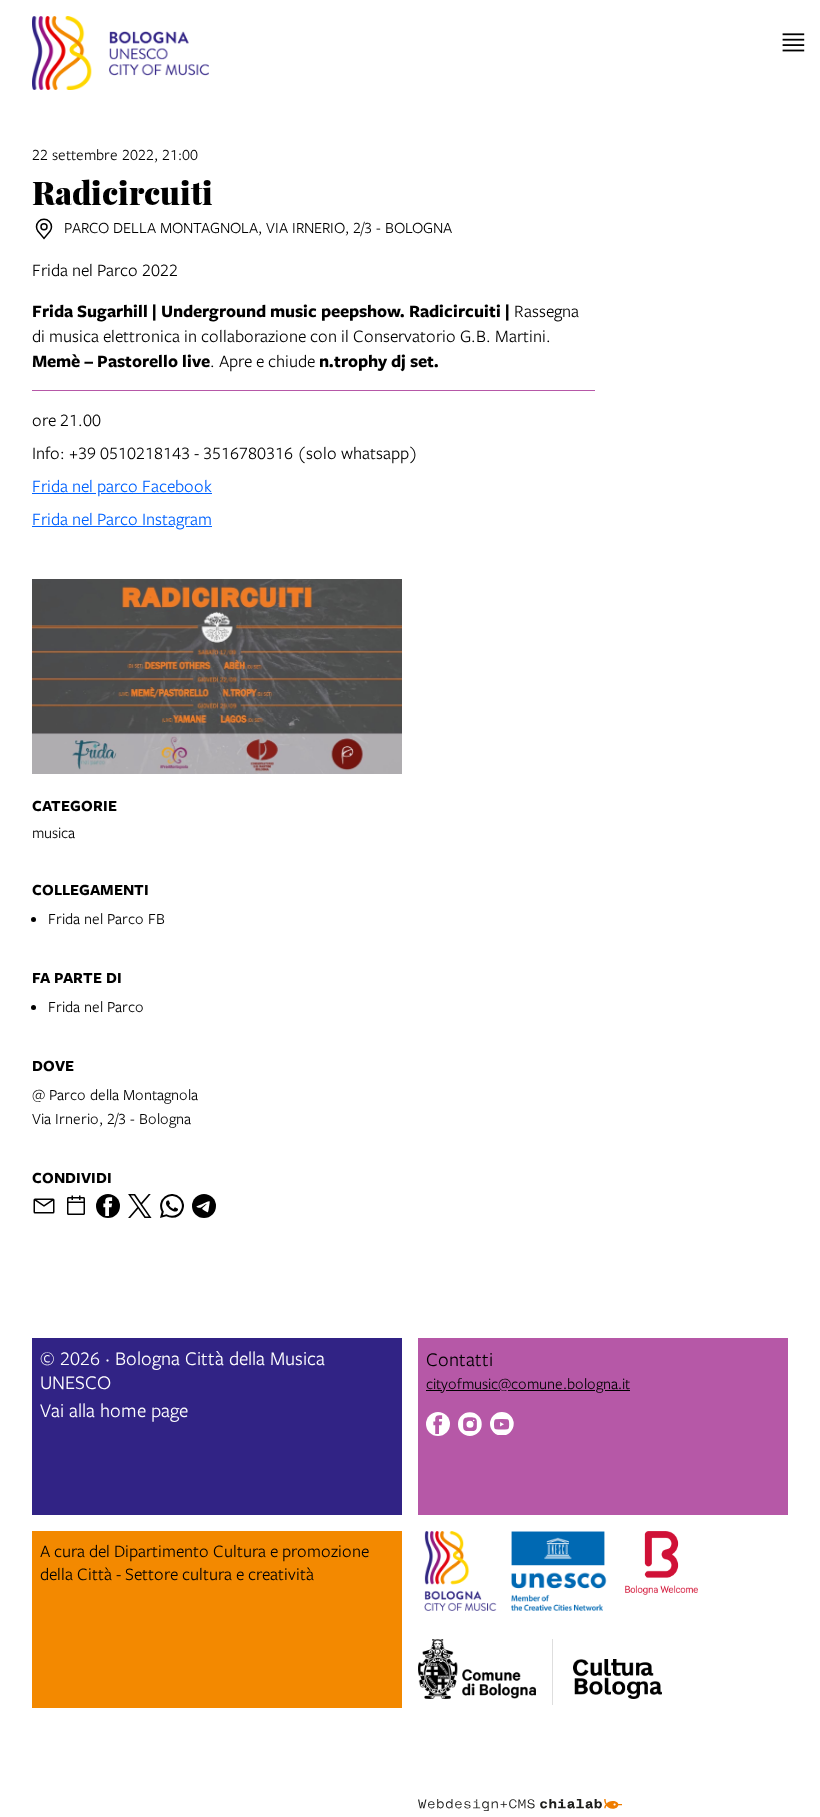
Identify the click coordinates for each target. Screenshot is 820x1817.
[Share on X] (140, 1206)
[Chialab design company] (520, 1789)
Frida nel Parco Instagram (122, 518)
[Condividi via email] (44, 1206)
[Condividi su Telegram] (204, 1206)
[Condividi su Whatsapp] (172, 1206)
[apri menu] (793, 42)
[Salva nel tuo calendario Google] (76, 1206)
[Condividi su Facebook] (108, 1206)
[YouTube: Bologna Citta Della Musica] (502, 1426)
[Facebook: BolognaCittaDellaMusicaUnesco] (438, 1426)
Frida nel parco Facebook (122, 485)
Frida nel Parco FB (106, 918)
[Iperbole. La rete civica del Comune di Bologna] (485, 1672)
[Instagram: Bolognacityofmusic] (470, 1426)
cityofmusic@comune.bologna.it (528, 1383)
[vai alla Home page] (120, 56)
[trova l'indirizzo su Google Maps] (44, 229)
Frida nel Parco (96, 1006)
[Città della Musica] (617, 1666)
